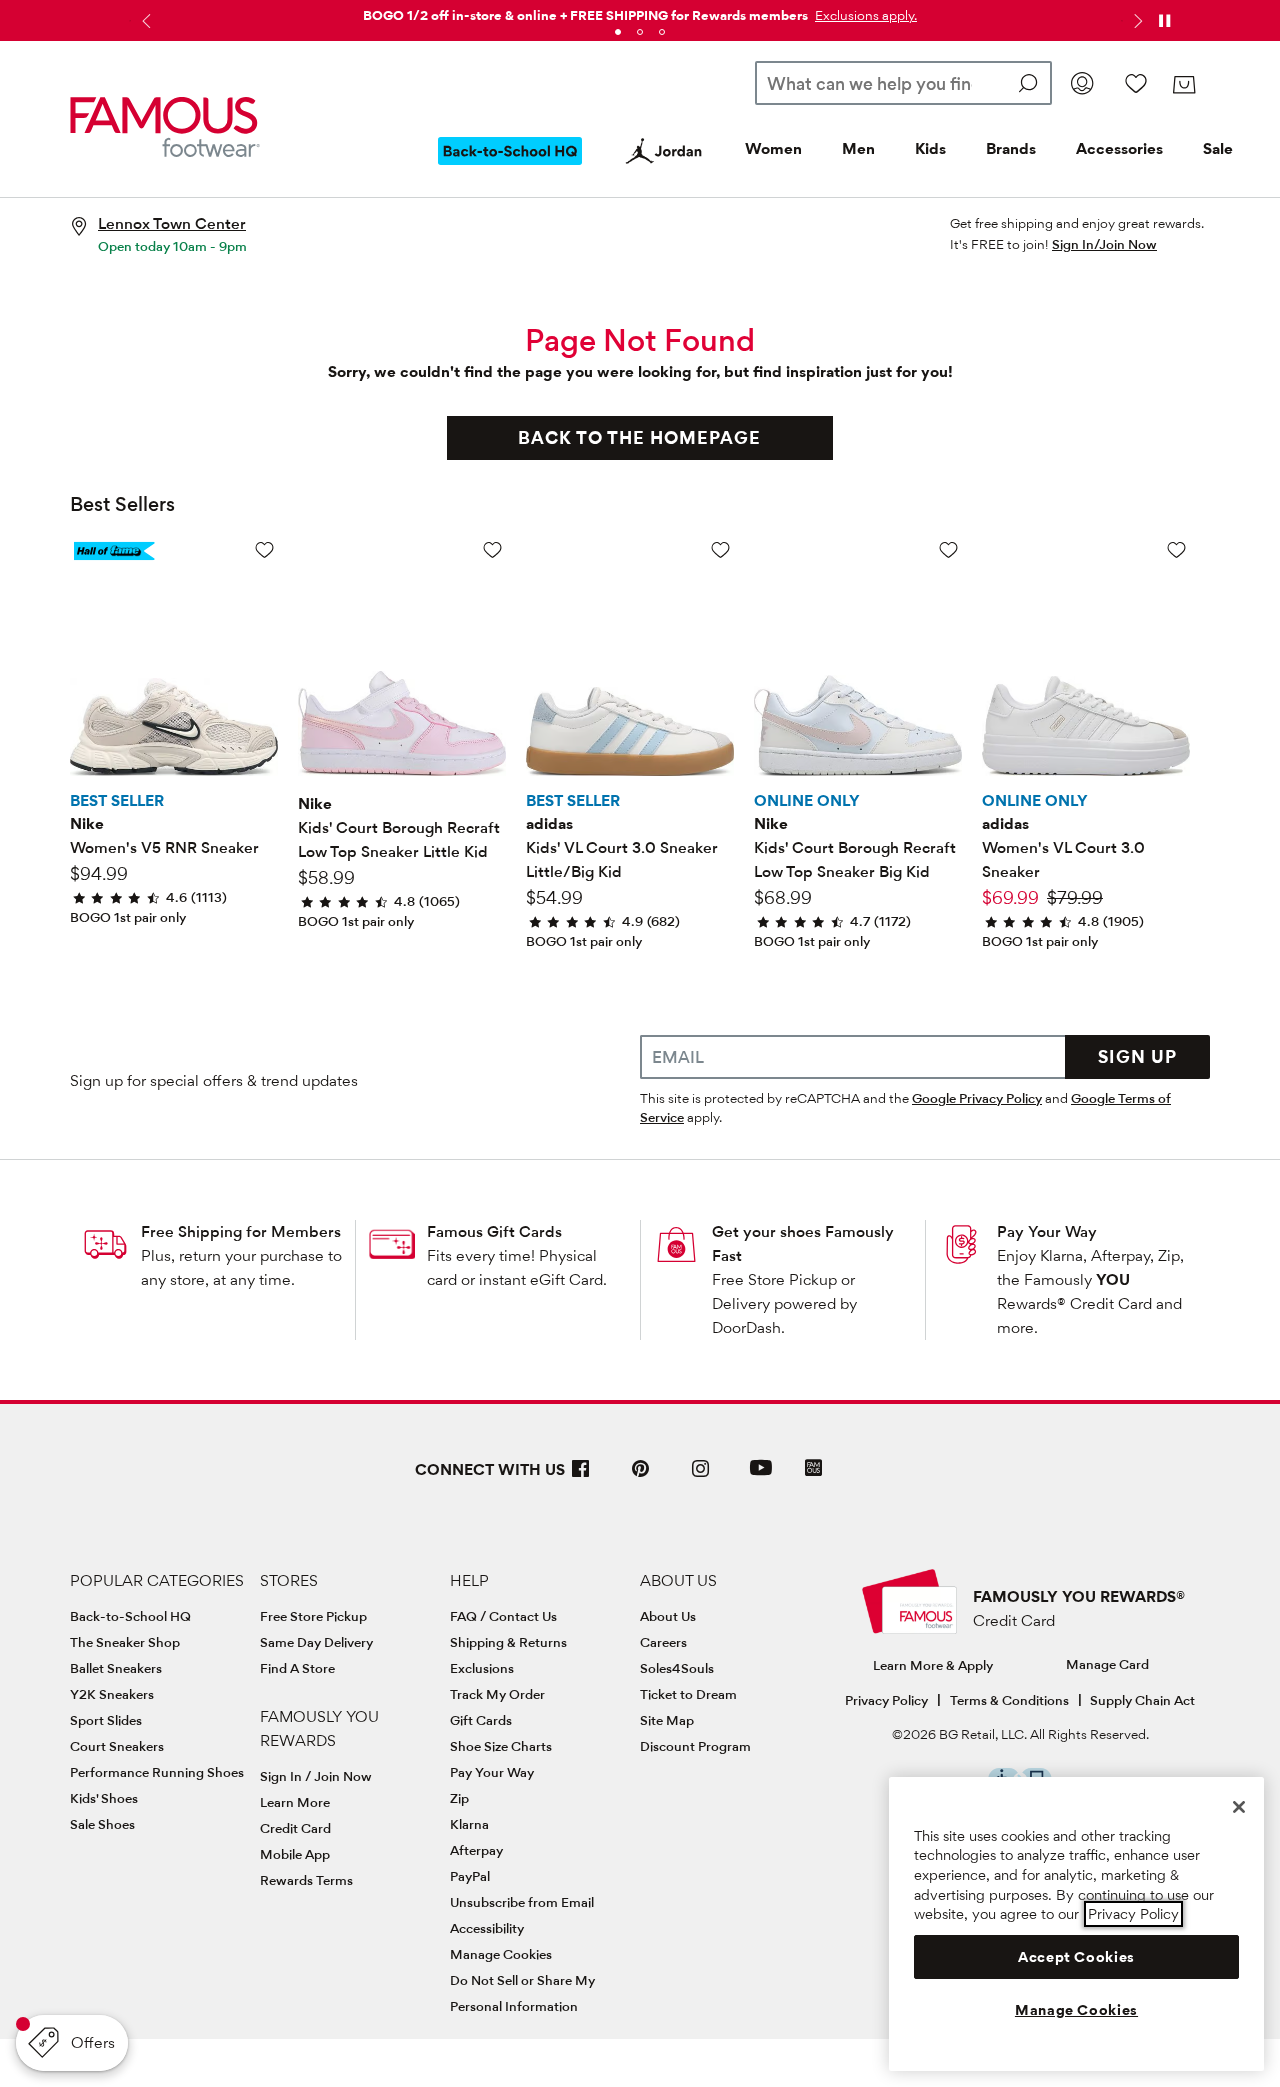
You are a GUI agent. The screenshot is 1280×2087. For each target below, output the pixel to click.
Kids (930, 148)
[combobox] (903, 83)
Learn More (295, 1802)
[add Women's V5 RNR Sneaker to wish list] (264, 549)
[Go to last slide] (144, 21)
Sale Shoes (102, 1824)
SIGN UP (1137, 1056)
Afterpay (476, 1850)
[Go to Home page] (165, 127)
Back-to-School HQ (130, 1616)
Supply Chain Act (1142, 1700)
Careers (663, 1642)
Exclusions (482, 1668)
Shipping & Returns (508, 1642)
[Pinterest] (641, 1476)
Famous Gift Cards (494, 1231)
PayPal (470, 1876)
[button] (864, 15)
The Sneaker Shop (125, 1642)
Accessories (1119, 148)
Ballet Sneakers (116, 1668)
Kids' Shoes (104, 1798)
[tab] (618, 32)
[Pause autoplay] (1164, 21)
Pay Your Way (1047, 1231)
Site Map (667, 1720)
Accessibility (487, 1928)
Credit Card (295, 1828)
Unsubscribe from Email (522, 1902)
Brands (1011, 148)
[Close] (1239, 1807)
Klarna (469, 1824)
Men (858, 148)
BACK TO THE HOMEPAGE (639, 437)
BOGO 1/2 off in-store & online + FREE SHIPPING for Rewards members (585, 15)
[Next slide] (1136, 21)
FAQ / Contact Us (503, 1616)
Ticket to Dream (688, 1694)
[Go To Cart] (1183, 85)
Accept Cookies (1076, 1957)
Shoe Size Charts (501, 1746)
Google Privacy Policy (977, 1098)
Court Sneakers (117, 1746)
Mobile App (295, 1854)
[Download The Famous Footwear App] (813, 1469)
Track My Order (497, 1694)
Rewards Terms (306, 1880)
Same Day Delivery (316, 1642)
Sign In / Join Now (316, 1776)
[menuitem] (510, 167)
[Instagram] (701, 1476)
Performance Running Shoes (157, 1772)
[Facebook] (581, 1476)
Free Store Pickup (313, 1616)
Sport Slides (106, 1720)
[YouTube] (761, 1476)
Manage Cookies (501, 1954)
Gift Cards (481, 1720)
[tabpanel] (640, 11)
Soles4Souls (677, 1668)
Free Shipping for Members (241, 1231)
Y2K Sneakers (112, 1694)
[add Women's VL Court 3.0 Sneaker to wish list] (1176, 549)
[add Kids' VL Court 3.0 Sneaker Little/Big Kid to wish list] (720, 549)
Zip (459, 1798)
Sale (1218, 148)
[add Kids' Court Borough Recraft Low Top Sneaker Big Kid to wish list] (948, 549)
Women (773, 148)
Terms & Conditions (1009, 1700)
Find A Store (297, 1668)
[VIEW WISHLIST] (1136, 83)
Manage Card (1107, 1664)
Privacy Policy (886, 1700)
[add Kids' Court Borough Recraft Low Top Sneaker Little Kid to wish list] (492, 549)
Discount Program (695, 1746)
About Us (668, 1616)
